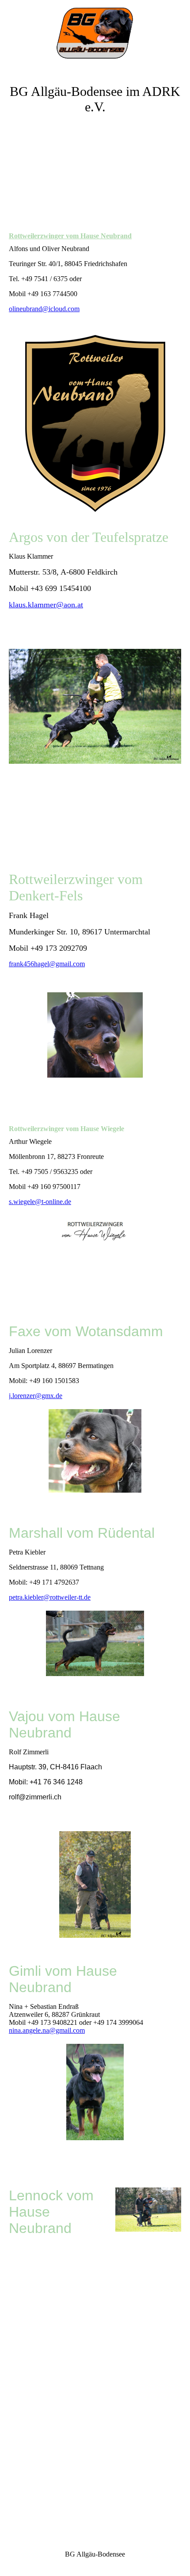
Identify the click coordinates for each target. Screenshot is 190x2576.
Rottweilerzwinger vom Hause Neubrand (70, 236)
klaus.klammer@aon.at (46, 605)
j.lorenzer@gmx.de (36, 1396)
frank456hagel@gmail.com (47, 964)
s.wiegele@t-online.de (40, 1202)
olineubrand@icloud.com (44, 309)
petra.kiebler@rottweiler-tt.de (50, 1597)
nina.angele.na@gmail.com (47, 2030)
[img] (95, 33)
